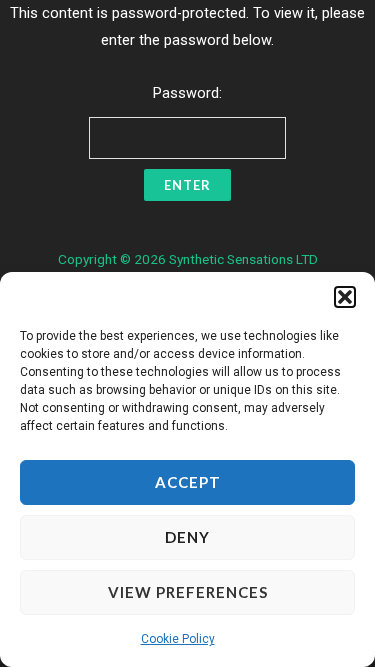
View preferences (188, 592)
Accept (188, 482)
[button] (345, 297)
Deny (187, 537)
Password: (187, 93)
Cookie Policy (178, 639)
